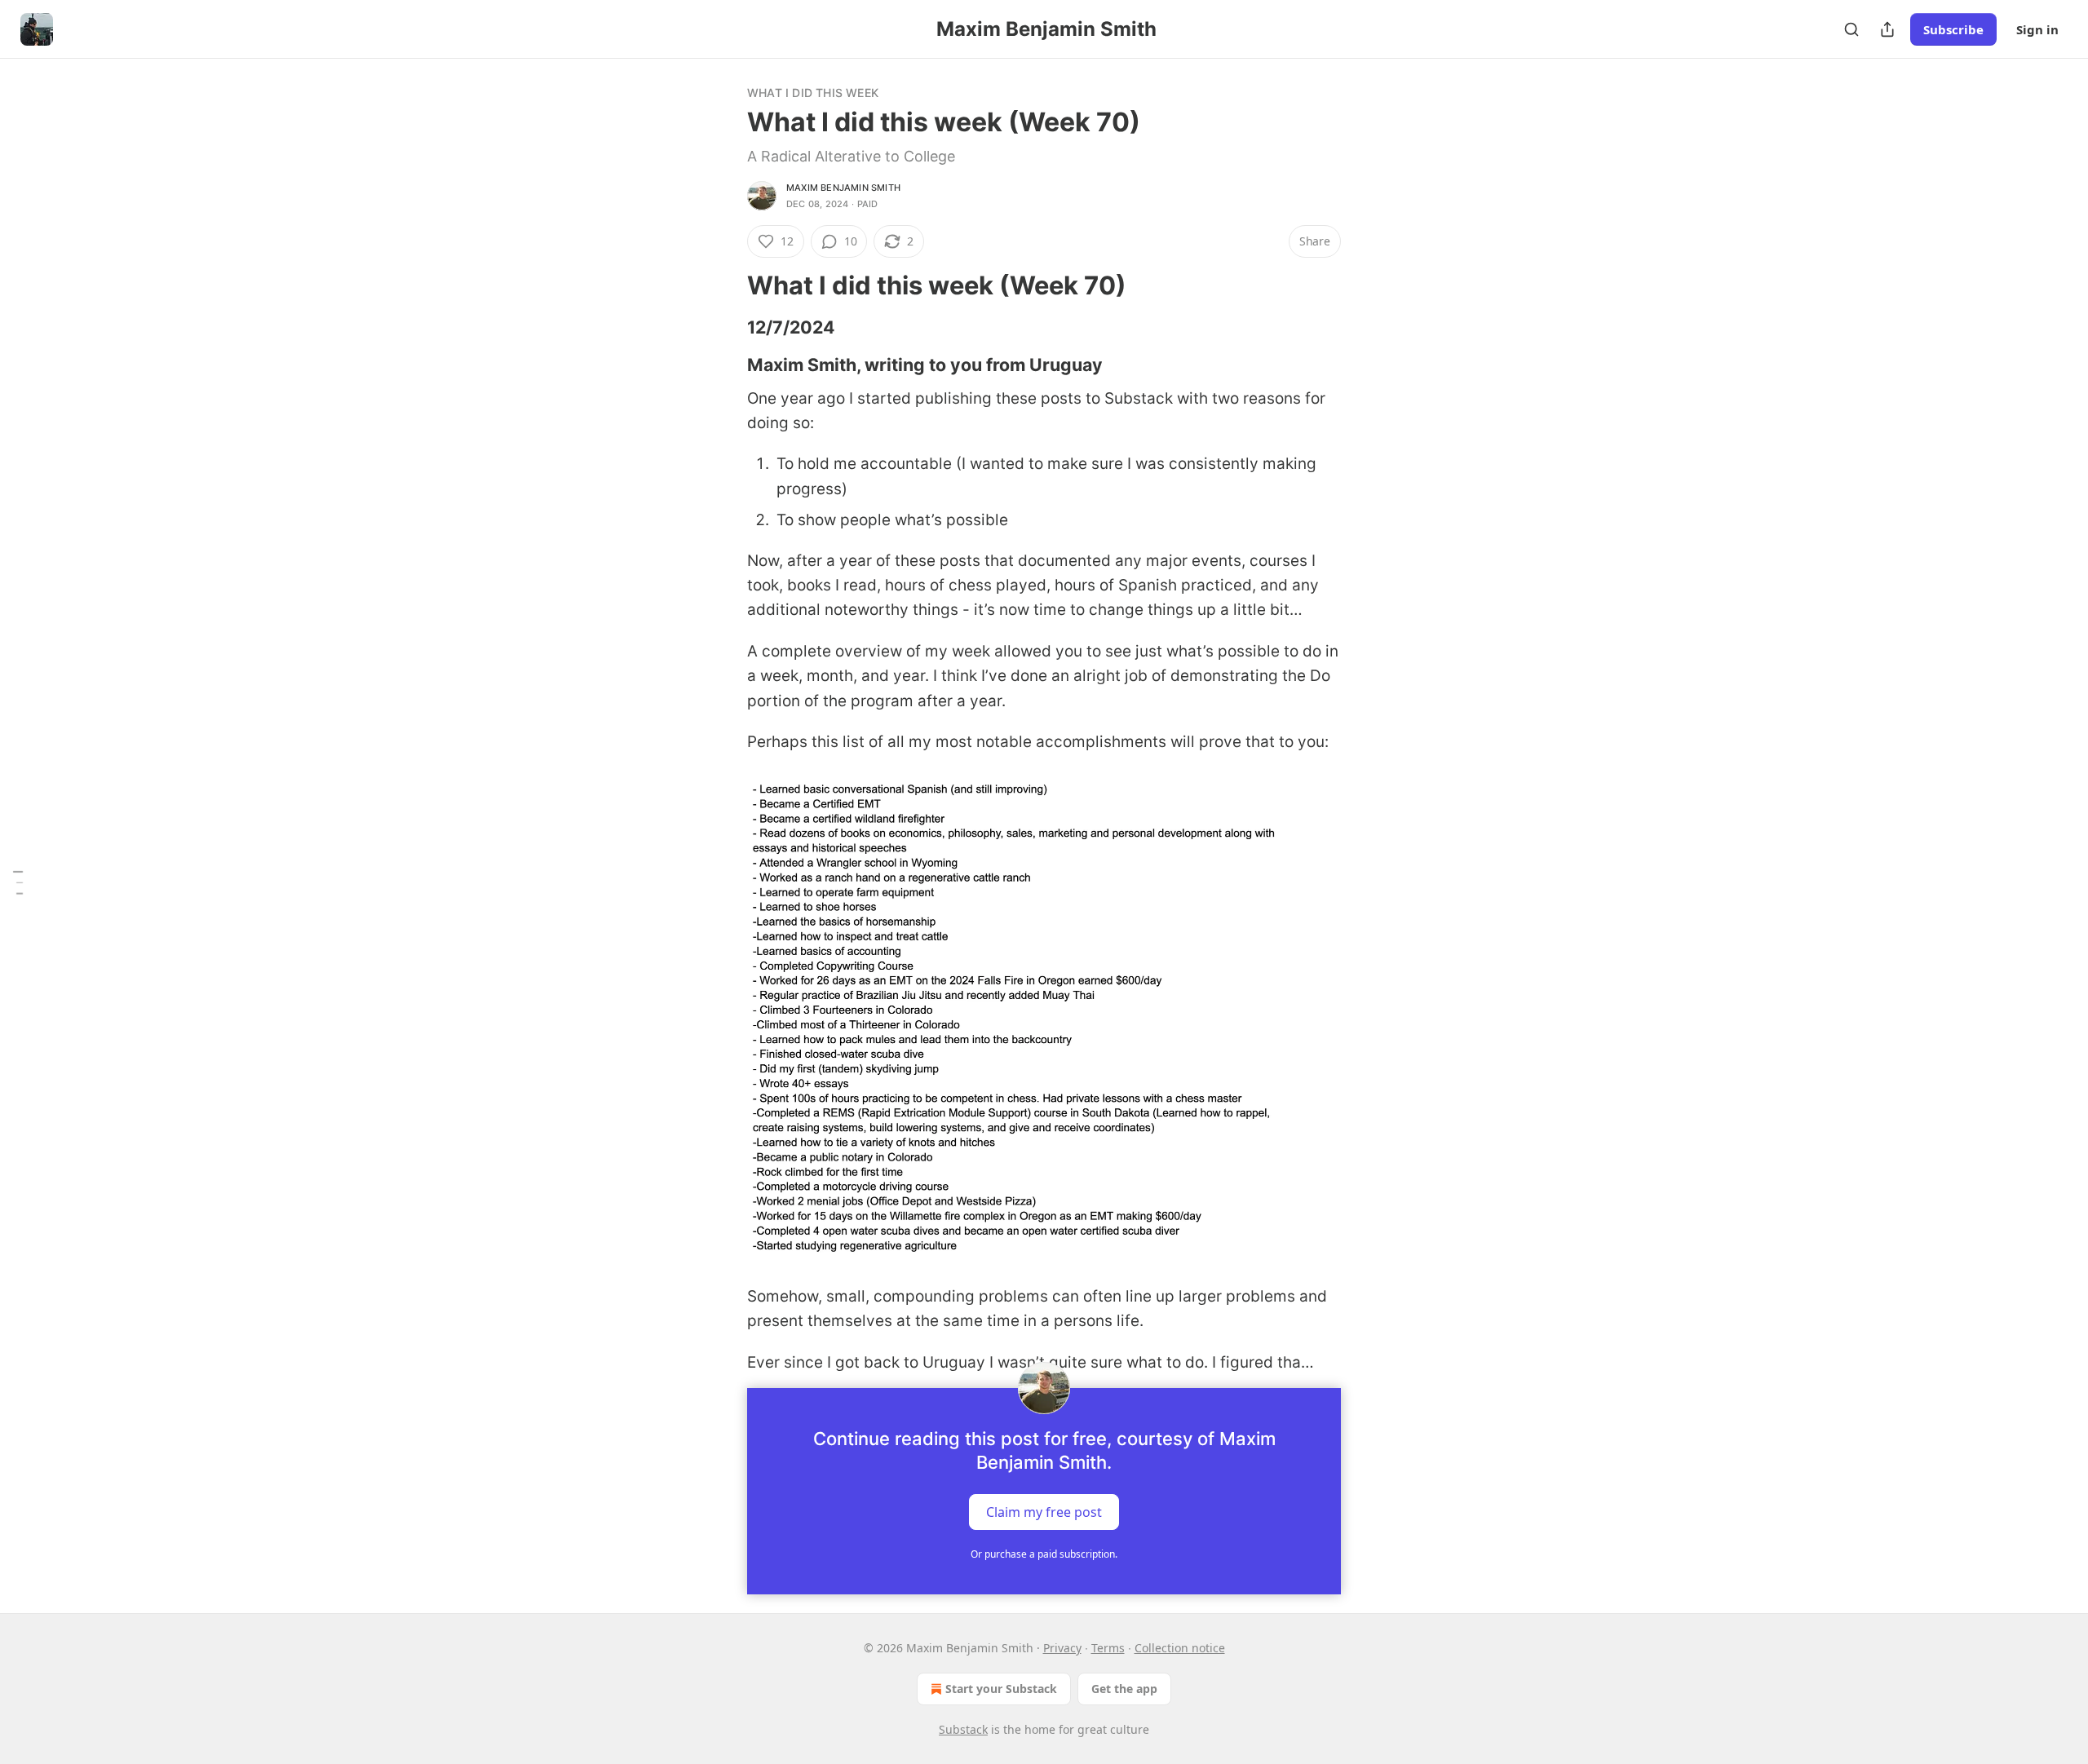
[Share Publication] (1887, 29)
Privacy (1062, 1648)
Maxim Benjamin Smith (843, 188)
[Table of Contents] (18, 882)
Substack (963, 1729)
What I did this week (813, 93)
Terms (1108, 1648)
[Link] (724, 285)
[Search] (1851, 29)
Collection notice (1180, 1648)
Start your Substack (1001, 1689)
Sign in (2037, 29)
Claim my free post (1044, 1512)
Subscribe (1953, 29)
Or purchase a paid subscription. (1044, 1554)
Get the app (1124, 1689)
